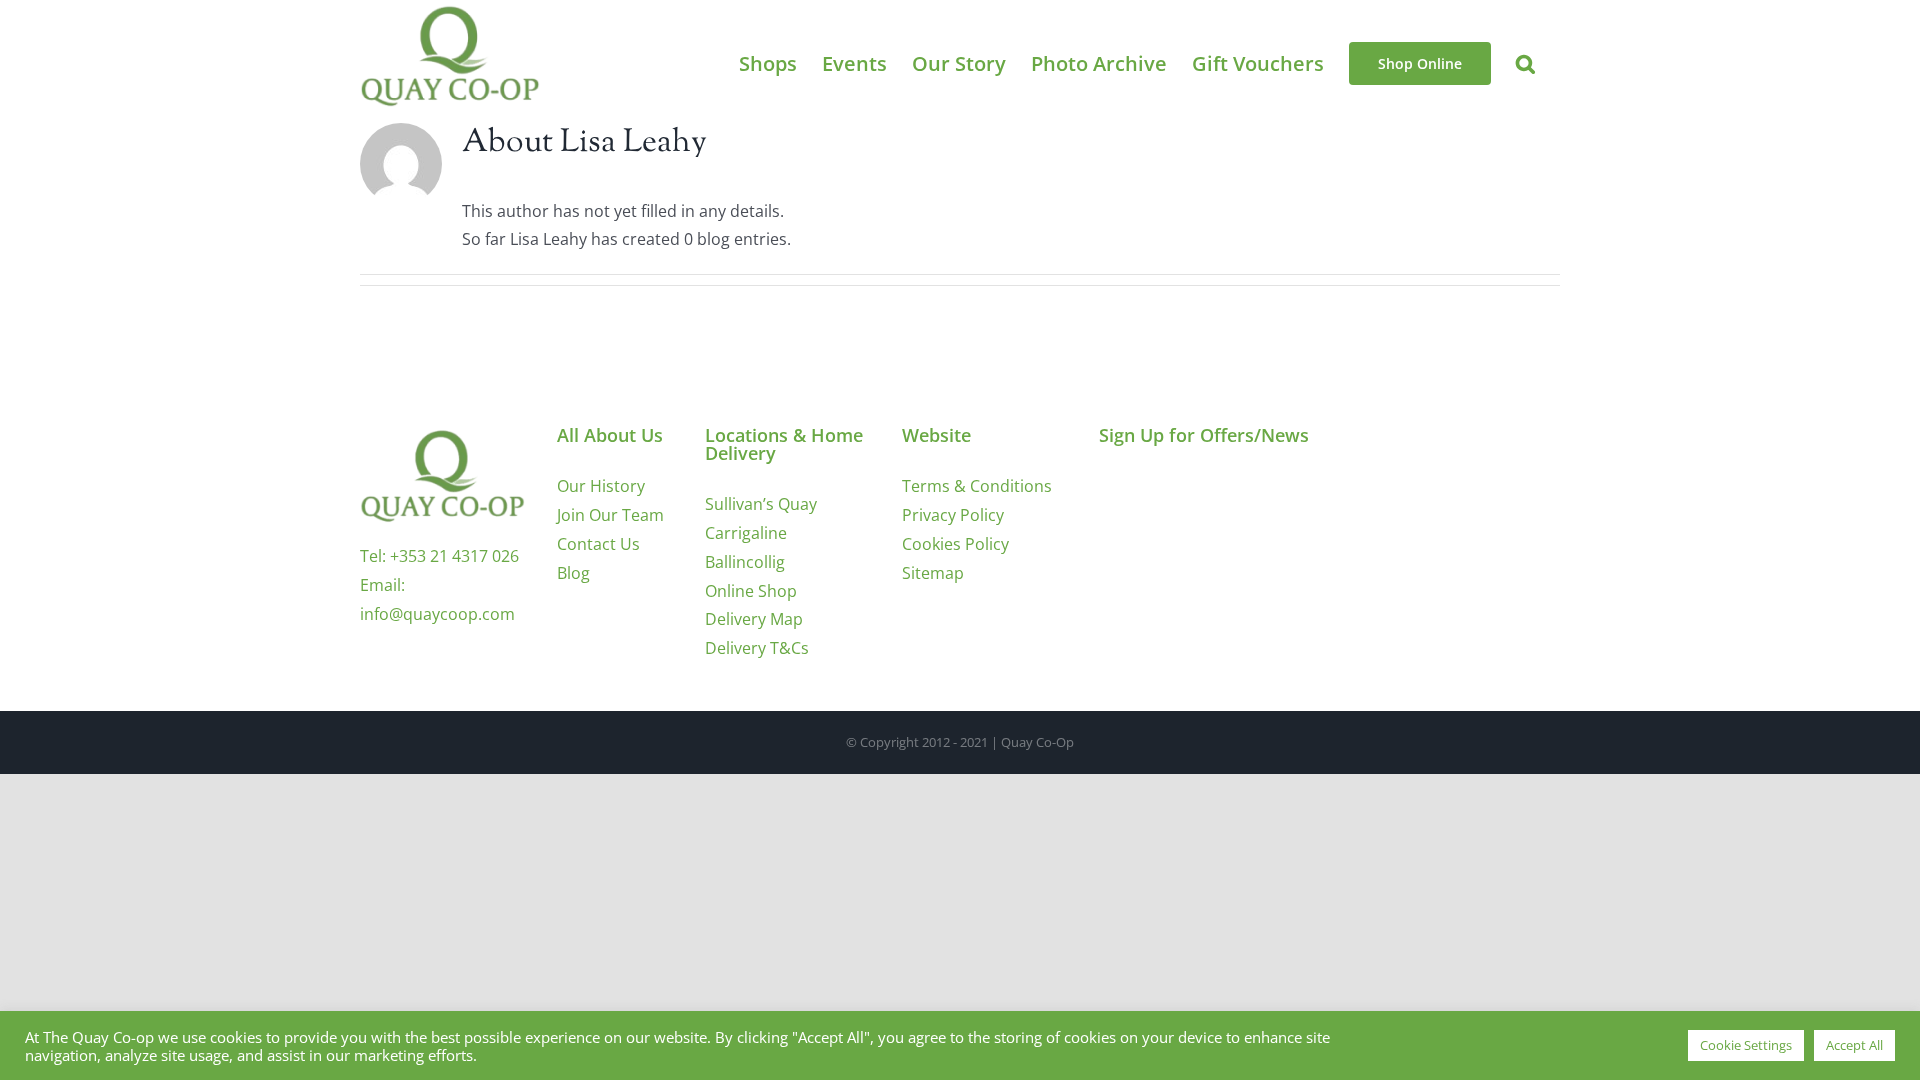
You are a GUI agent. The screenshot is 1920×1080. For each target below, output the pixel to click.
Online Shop (751, 591)
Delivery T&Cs (757, 648)
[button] (1525, 63)
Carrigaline (746, 533)
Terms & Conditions (977, 486)
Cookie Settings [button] (1746, 1045)
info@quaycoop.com (437, 614)
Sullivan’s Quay (761, 504)
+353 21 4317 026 (454, 556)
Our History (601, 486)
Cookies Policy (955, 544)
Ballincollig (745, 562)
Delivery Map (754, 619)
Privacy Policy (953, 515)
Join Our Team (610, 515)
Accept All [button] (1854, 1045)
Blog (573, 573)
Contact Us (598, 544)
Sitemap (933, 573)
